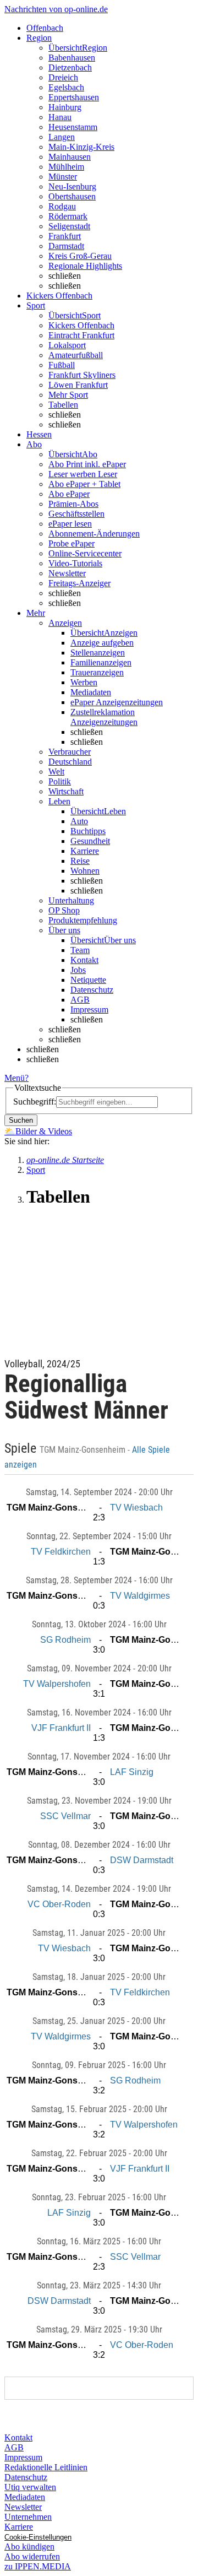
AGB (80, 1000)
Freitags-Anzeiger (79, 583)
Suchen (21, 1120)
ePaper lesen (70, 524)
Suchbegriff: (35, 1102)
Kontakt (84, 960)
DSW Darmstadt (142, 1860)
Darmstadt (66, 246)
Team (80, 950)
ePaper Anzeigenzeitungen (117, 702)
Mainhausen (70, 157)
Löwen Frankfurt (78, 385)
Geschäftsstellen (76, 514)
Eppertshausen (74, 97)
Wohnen (85, 871)
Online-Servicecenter (85, 553)
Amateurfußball (76, 355)
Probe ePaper (71, 543)
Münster (63, 177)
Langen (62, 137)
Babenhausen (72, 58)
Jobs (78, 970)
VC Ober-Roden (59, 1904)
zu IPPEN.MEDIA (38, 2566)
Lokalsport (67, 345)
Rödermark (68, 216)
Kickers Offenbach (81, 325)
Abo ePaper (69, 494)
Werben (84, 682)
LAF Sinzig (132, 1772)
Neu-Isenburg (72, 186)
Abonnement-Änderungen (94, 534)
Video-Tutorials (75, 563)
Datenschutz (92, 990)
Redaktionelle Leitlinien (46, 2467)
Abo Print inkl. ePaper (87, 464)
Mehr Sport (68, 395)
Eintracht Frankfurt (81, 335)
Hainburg (65, 107)
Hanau (60, 117)
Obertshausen (72, 196)
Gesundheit (90, 841)
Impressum (89, 1010)
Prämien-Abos (73, 504)
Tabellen (63, 405)
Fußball (62, 365)
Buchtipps (88, 831)
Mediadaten (91, 692)
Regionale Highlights (85, 266)
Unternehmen (28, 2517)
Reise (80, 861)
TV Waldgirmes (140, 1596)
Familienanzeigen (101, 662)
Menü (15, 1078)
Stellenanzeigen (98, 653)
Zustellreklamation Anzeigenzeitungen (104, 717)
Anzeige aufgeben (102, 643)
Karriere (85, 851)
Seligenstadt (69, 226)
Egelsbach (66, 87)
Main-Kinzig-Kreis (81, 147)
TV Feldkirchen (61, 1552)
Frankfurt (65, 236)
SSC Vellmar (65, 1816)
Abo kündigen (29, 2547)
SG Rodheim (65, 1640)
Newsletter (67, 573)
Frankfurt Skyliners (82, 375)
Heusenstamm (73, 127)
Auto (79, 821)
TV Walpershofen (57, 1684)
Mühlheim (66, 167)
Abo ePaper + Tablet (84, 484)
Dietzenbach (70, 67)
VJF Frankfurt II (61, 1728)
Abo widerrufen (32, 2556)
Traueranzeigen (97, 672)
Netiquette (88, 980)
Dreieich (63, 77)
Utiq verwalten (30, 2487)
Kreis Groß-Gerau (80, 256)
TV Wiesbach (136, 1508)
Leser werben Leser (83, 474)
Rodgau (62, 206)
